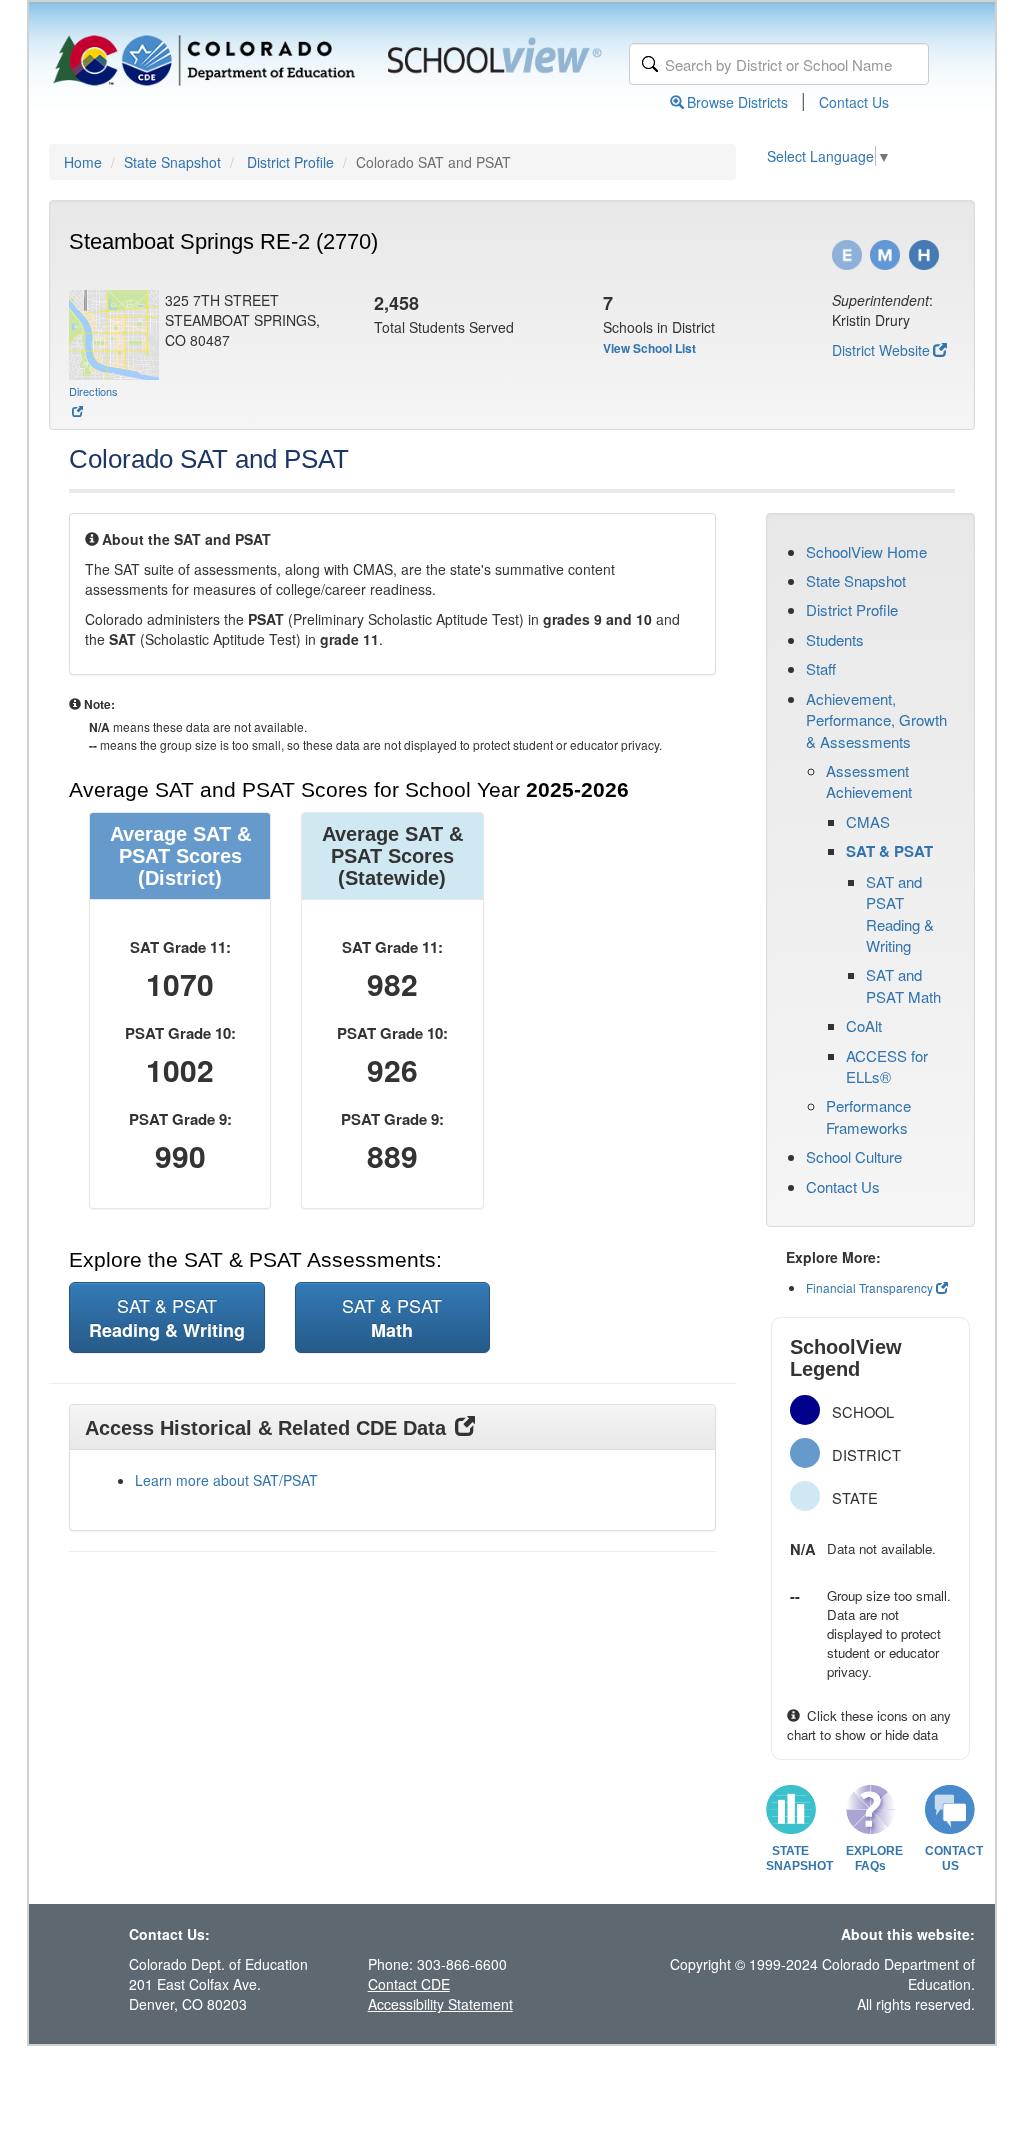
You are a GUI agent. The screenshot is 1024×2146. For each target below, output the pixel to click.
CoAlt (864, 1025)
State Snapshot (172, 162)
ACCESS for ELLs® (887, 1066)
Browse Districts (737, 102)
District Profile (290, 162)
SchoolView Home (866, 551)
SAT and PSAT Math (903, 985)
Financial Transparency (869, 1287)
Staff (821, 668)
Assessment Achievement (869, 781)
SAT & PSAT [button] (167, 1317)
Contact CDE (409, 1984)
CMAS (868, 821)
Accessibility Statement (440, 2004)
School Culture (854, 1156)
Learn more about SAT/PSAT (226, 1480)
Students (835, 639)
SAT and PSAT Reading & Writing (900, 913)
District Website (881, 350)
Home (83, 162)
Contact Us (854, 102)
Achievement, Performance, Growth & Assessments (876, 720)
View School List (649, 348)
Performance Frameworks (868, 1116)
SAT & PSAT (889, 851)
